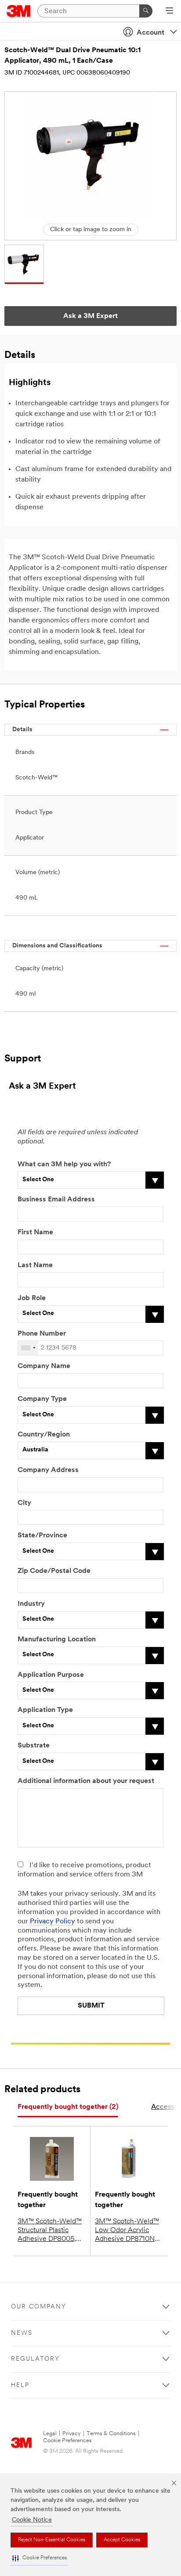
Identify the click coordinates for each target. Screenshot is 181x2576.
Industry (31, 1604)
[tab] (68, 2107)
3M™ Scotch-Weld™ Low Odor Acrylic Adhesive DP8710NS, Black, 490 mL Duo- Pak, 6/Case (128, 2231)
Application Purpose (51, 1675)
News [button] (22, 2333)
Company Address (48, 1470)
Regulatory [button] (35, 2359)
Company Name (44, 1366)
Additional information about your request (86, 1781)
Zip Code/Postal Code (54, 1571)
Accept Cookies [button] (122, 2540)
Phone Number (42, 1334)
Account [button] (150, 33)
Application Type (45, 1710)
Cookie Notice (32, 2520)
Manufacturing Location (57, 1640)
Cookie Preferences (67, 2441)
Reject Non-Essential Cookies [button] (52, 2540)
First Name (35, 1233)
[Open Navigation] (169, 11)
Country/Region (44, 1435)
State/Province (42, 1536)
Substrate (34, 1746)
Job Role (32, 1298)
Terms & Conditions (111, 2434)
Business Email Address (56, 1200)
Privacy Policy (52, 1922)
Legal (50, 2434)
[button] (40, 2558)
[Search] (146, 11)
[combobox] (28, 1348)
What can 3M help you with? (64, 1165)
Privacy (72, 2434)
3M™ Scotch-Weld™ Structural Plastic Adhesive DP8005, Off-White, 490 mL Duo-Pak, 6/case (50, 2231)
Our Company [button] (39, 2307)
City (24, 1503)
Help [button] (20, 2385)
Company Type (42, 1399)
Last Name (35, 1265)
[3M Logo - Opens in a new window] (19, 11)
